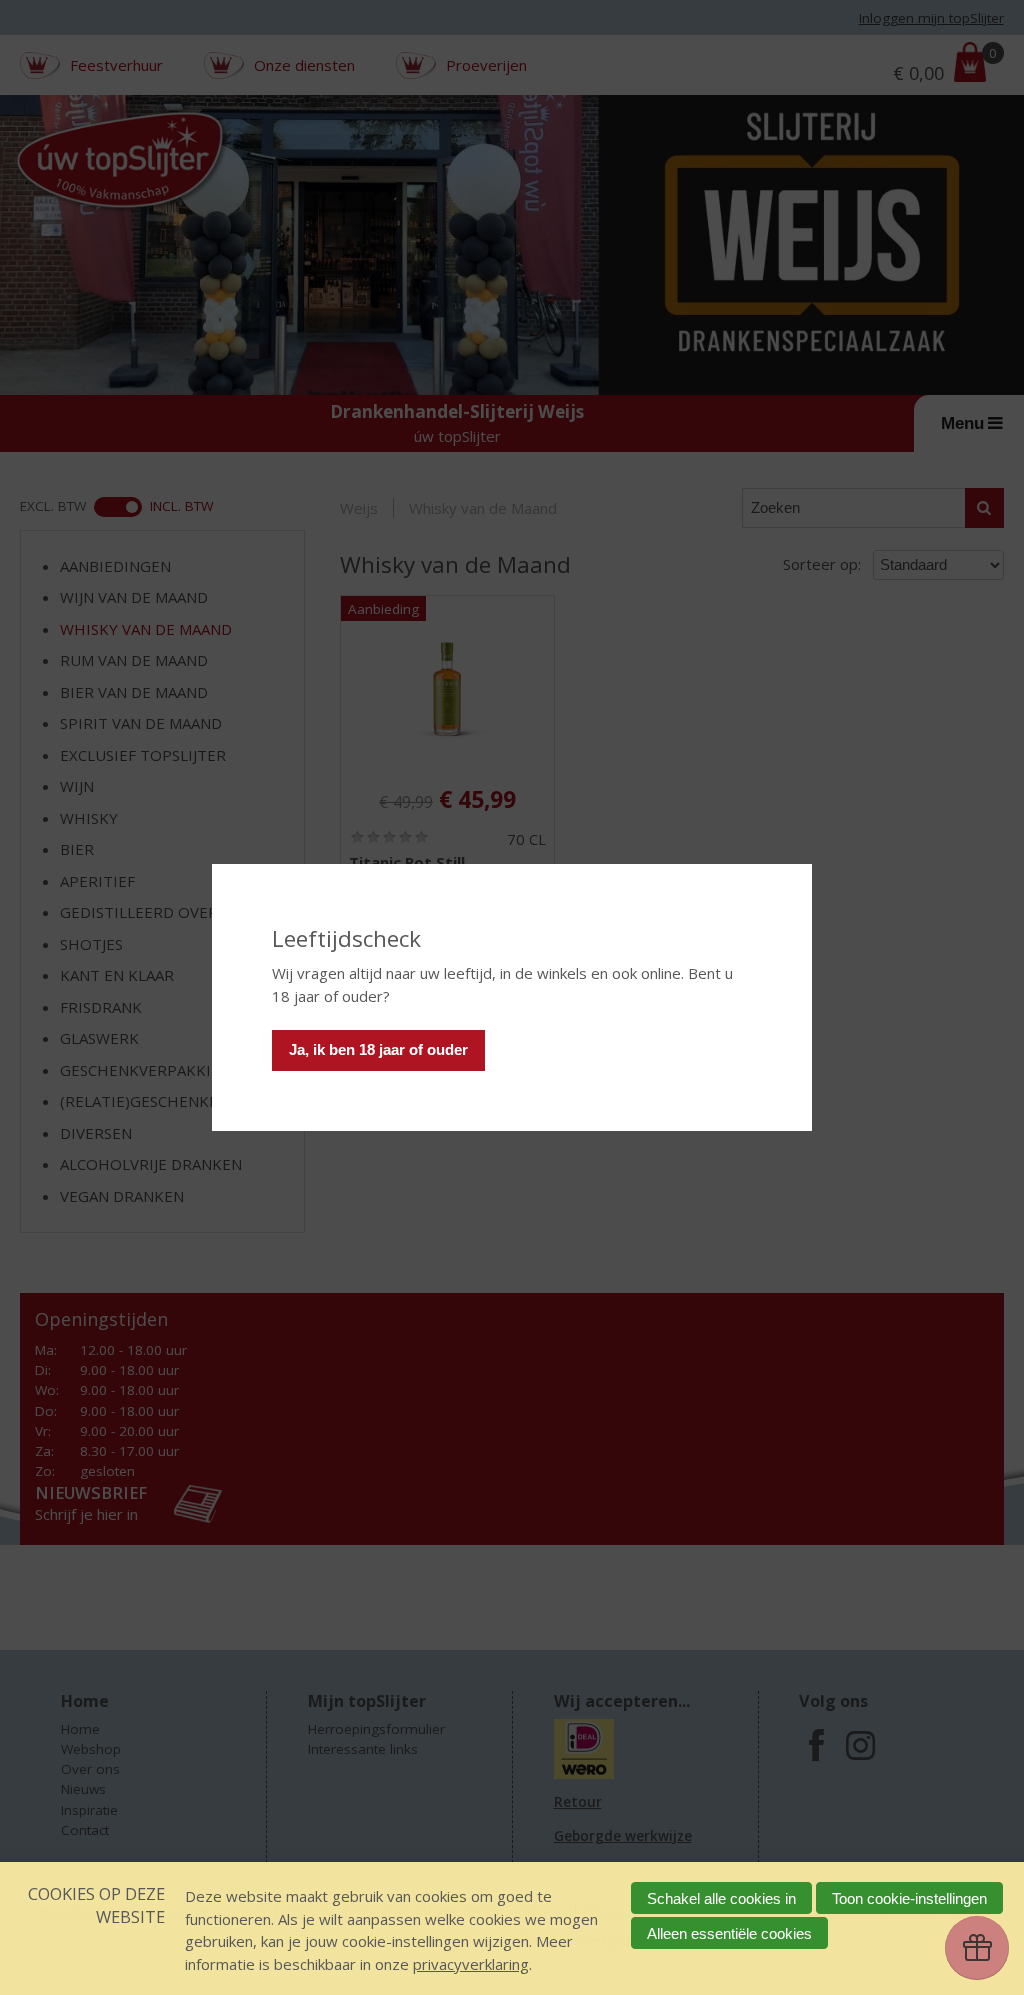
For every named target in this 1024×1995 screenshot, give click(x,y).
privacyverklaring (471, 1964)
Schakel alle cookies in (721, 1898)
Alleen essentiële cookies (729, 1933)
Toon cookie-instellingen (909, 1898)
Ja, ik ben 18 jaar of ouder (378, 1049)
